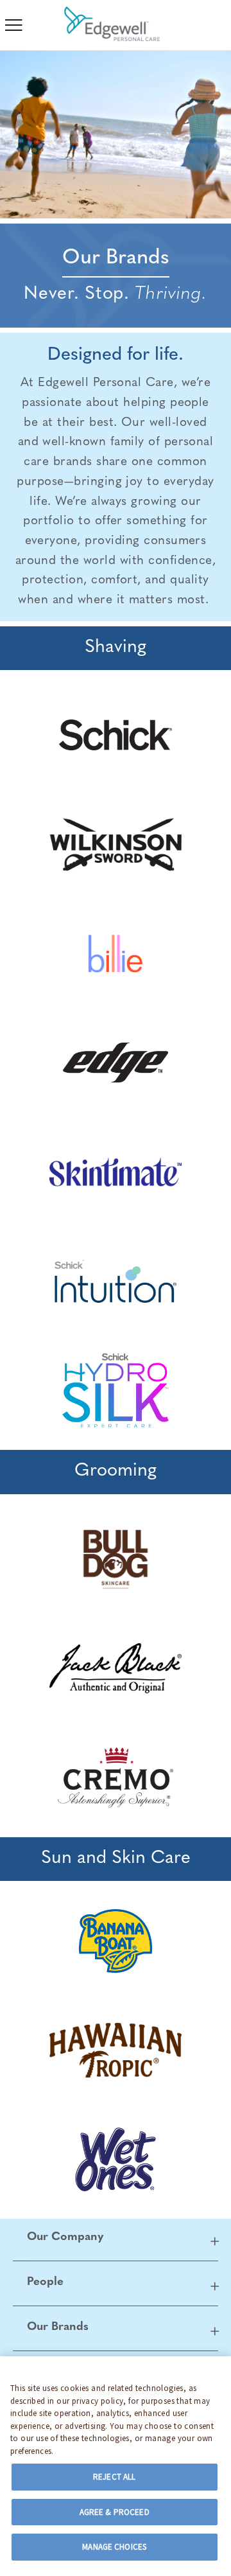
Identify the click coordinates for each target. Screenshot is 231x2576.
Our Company (65, 2237)
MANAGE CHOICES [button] (114, 2547)
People (45, 2282)
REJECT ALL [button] (114, 2477)
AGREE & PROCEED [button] (115, 2512)
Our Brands (58, 2327)
